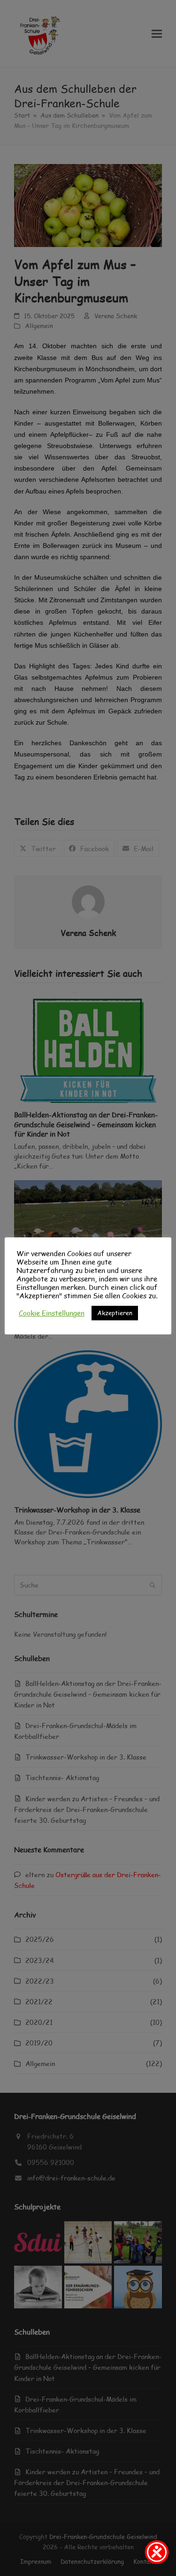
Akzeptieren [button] (115, 1313)
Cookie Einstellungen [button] (52, 1313)
